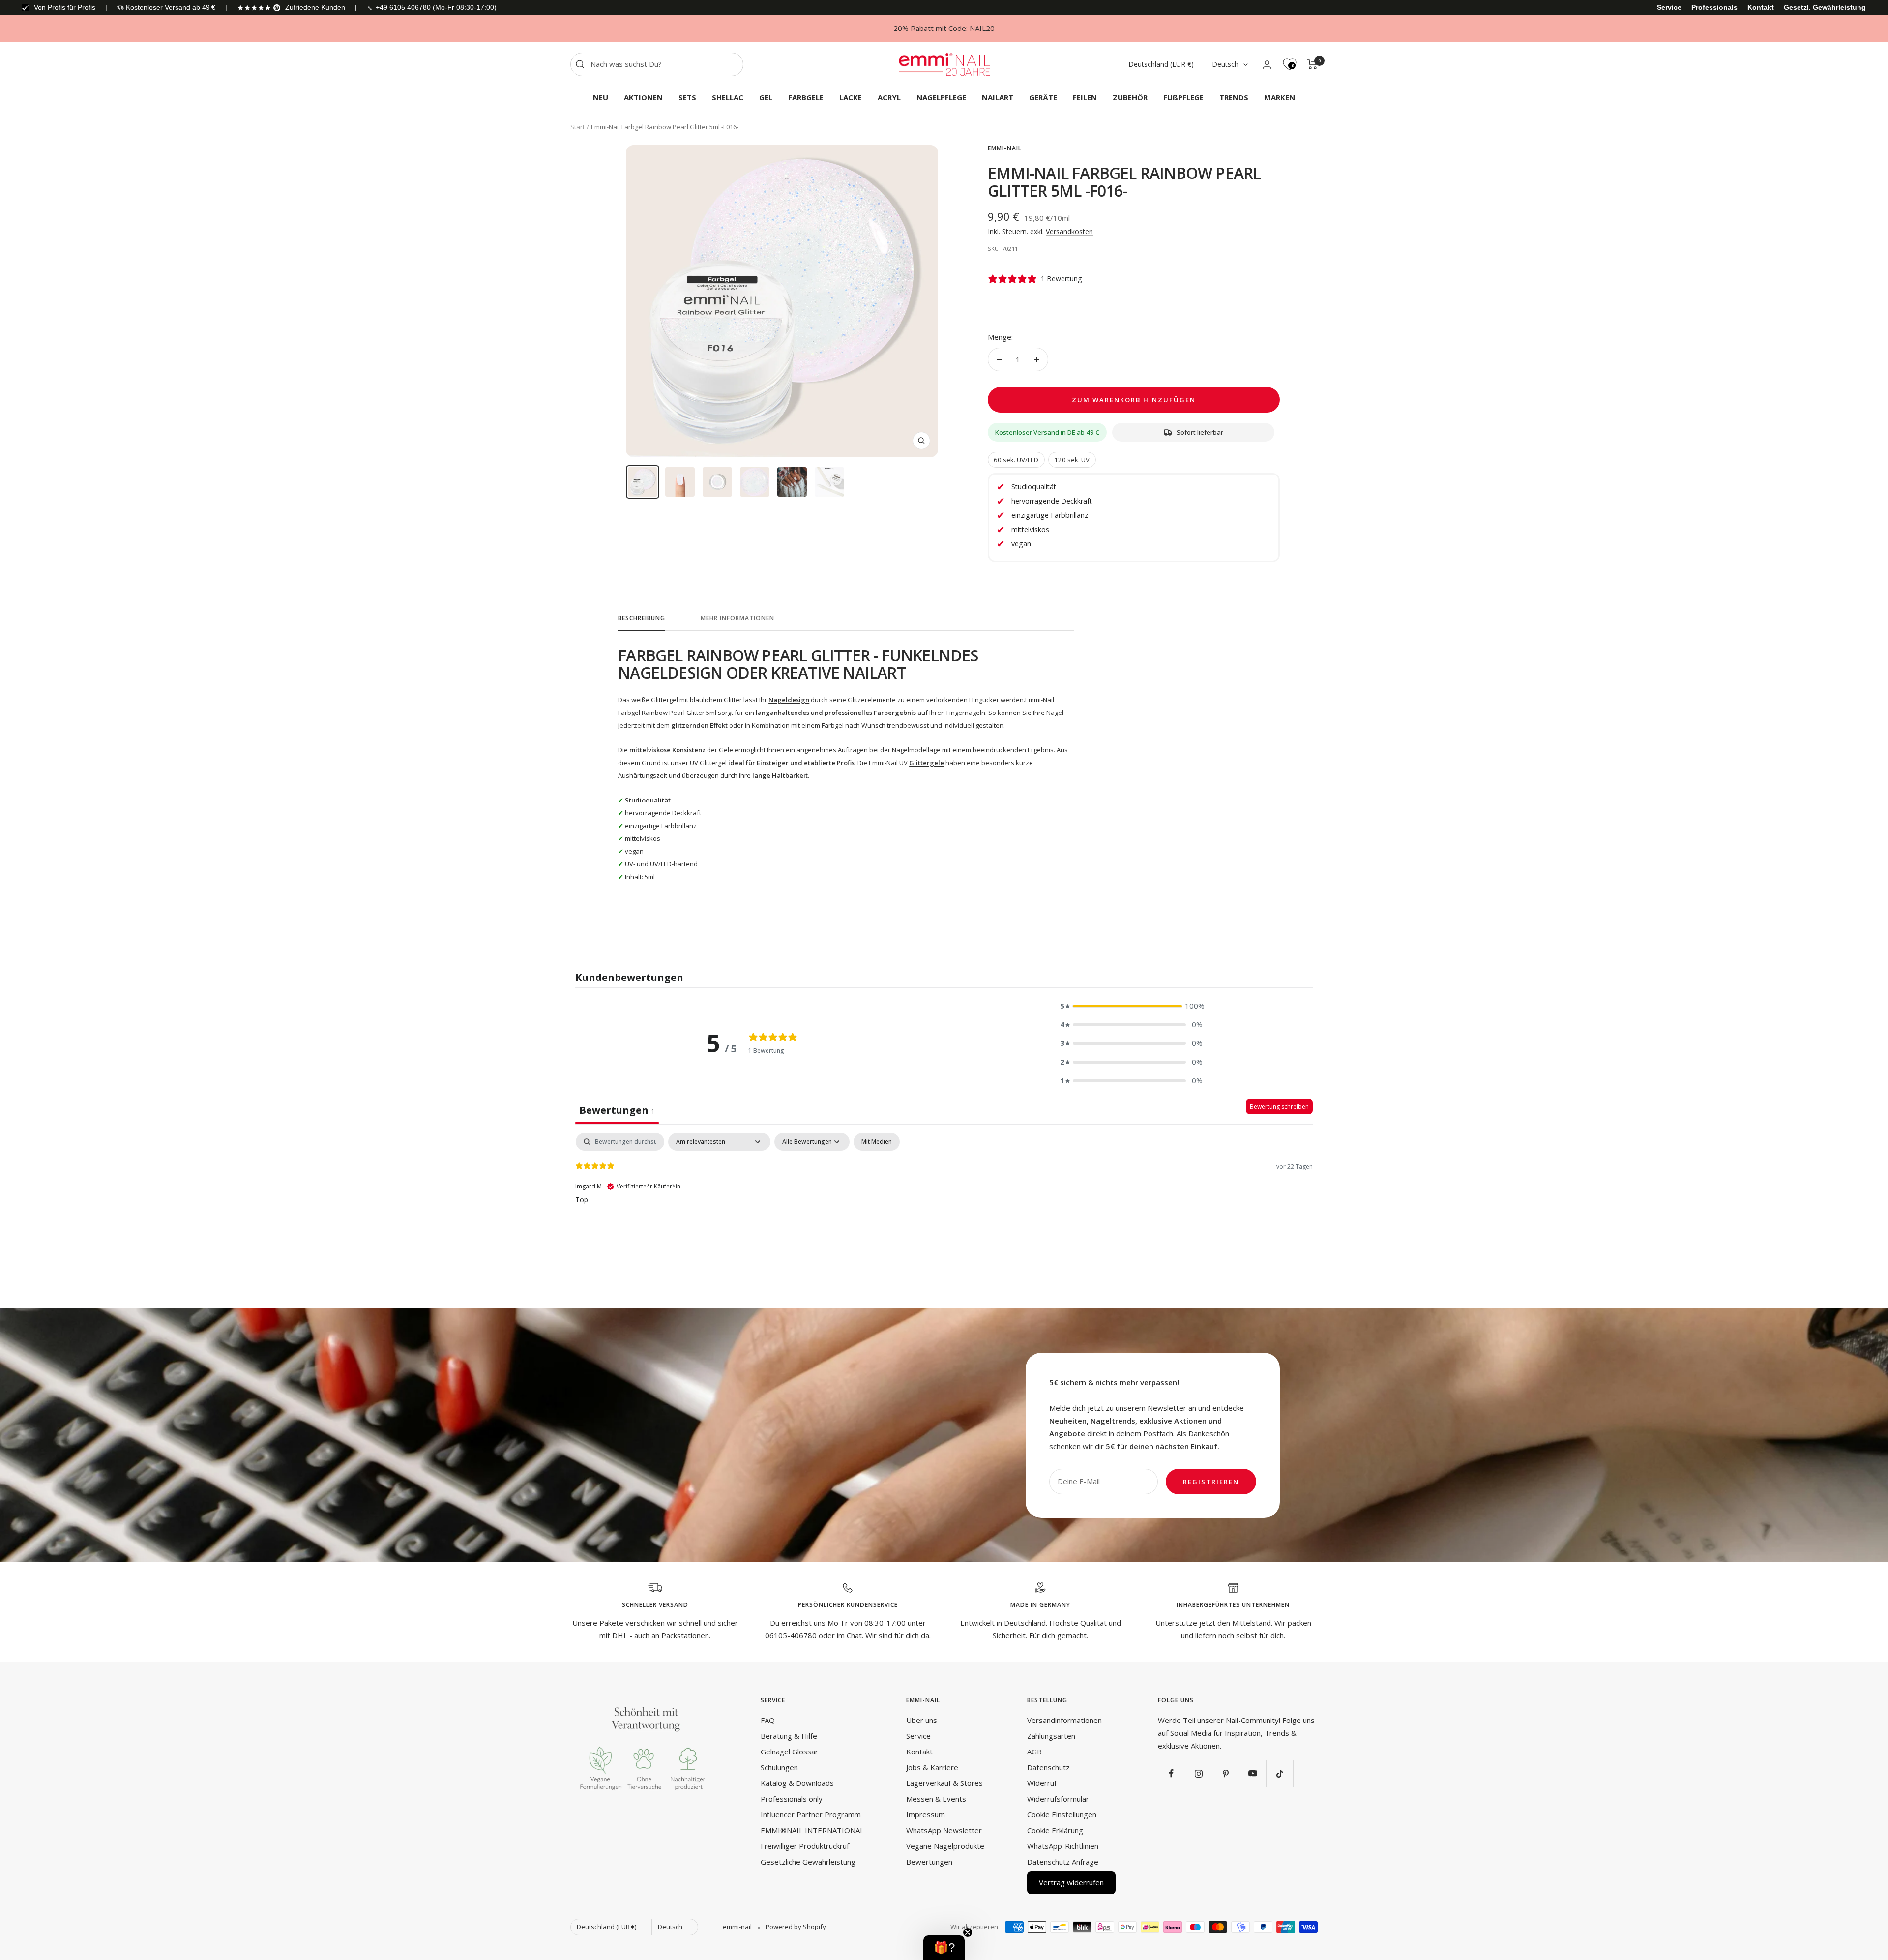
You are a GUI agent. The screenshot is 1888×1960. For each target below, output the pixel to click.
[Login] (1267, 65)
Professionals (1714, 7)
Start (577, 127)
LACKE (851, 97)
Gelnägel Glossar (789, 1752)
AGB (1034, 1752)
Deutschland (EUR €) (1161, 64)
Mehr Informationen (737, 618)
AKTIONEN (643, 97)
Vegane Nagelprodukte (945, 1846)
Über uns (922, 1720)
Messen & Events (936, 1799)
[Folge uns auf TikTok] (1280, 1773)
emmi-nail (1005, 148)
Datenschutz (1048, 1767)
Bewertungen (929, 1862)
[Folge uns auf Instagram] (1198, 1773)
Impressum (926, 1814)
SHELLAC (728, 97)
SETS (687, 97)
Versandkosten (1069, 231)
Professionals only (792, 1799)
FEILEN (1085, 97)
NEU (601, 97)
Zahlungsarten (1051, 1736)
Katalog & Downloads (797, 1783)
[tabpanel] (944, 1196)
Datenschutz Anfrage (1063, 1862)
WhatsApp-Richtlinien (1063, 1846)
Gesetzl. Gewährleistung (1825, 7)
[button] (1131, 1006)
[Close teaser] (968, 1932)
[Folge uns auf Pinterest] (1225, 1773)
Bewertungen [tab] (617, 1110)
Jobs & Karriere (932, 1767)
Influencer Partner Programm (811, 1814)
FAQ (768, 1720)
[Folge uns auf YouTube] (1253, 1773)
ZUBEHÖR (1130, 97)
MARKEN (1280, 97)
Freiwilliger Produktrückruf (805, 1846)
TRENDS (1234, 97)
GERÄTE (1043, 97)
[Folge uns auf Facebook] (1171, 1773)
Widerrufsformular (1058, 1799)
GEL (766, 97)
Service (1669, 7)
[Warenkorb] (1313, 64)
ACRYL (889, 97)
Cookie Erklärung (1055, 1830)
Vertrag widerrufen (1071, 1882)
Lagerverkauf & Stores (944, 1783)
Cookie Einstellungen (1062, 1814)
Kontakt (1761, 7)
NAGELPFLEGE (941, 97)
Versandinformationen (1064, 1720)
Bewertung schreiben (1279, 1107)
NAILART (998, 97)
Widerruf (1042, 1783)
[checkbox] (877, 1142)
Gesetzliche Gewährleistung (808, 1862)
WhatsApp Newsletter (944, 1830)
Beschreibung (642, 618)
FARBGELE (806, 97)
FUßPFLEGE (1183, 97)
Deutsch (1225, 64)
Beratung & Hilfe (789, 1736)
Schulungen (779, 1767)
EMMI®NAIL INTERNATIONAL (812, 1830)
